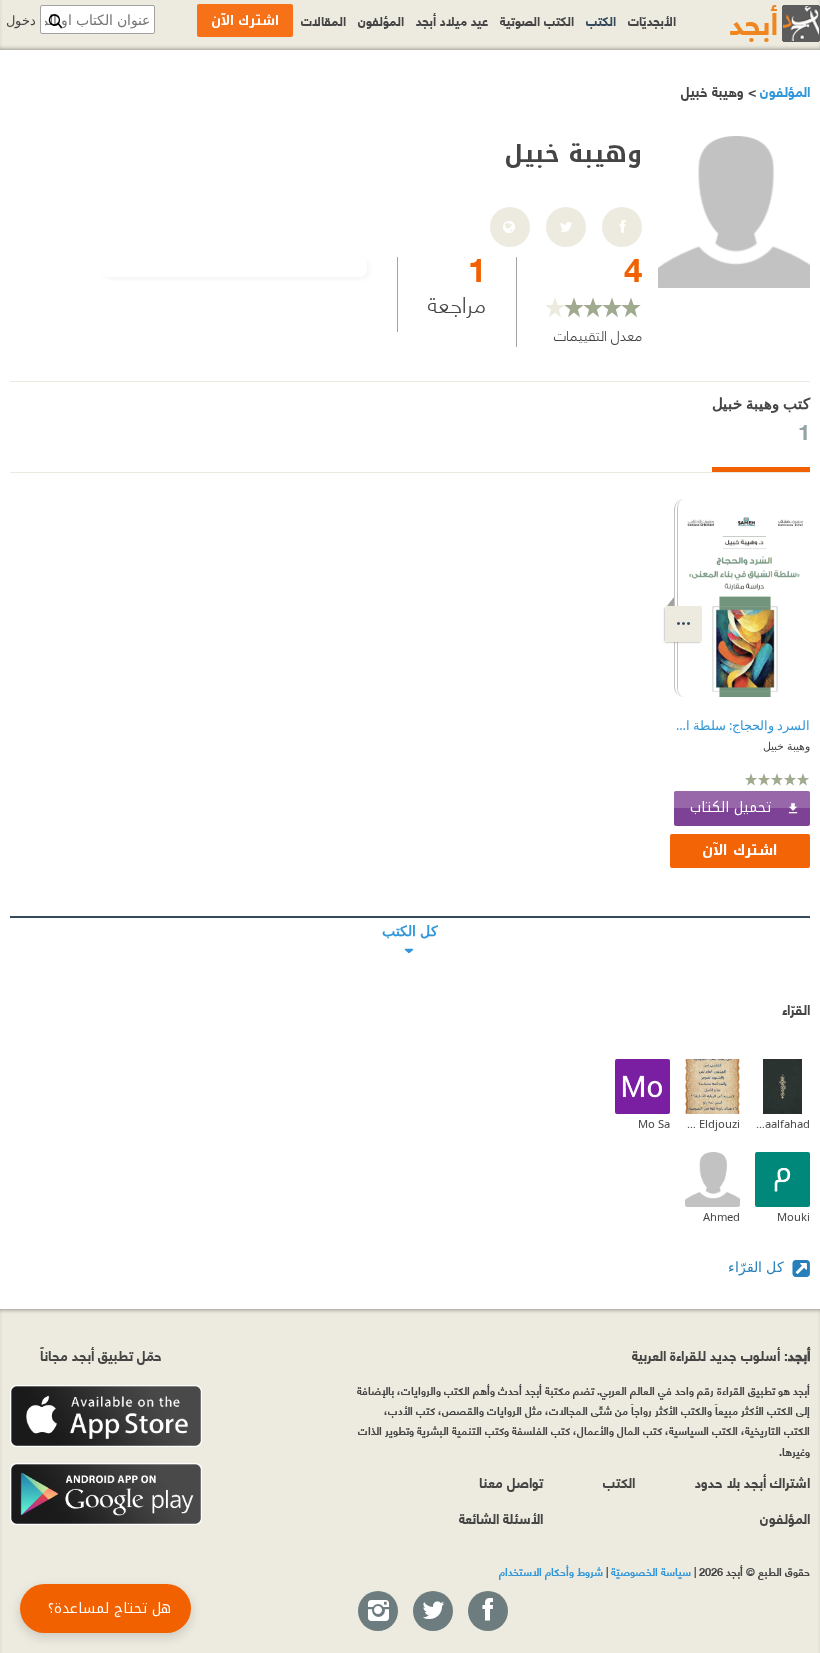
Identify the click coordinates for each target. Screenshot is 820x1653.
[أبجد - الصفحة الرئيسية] (750, 23)
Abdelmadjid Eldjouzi (712, 1123)
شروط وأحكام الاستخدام (551, 1571)
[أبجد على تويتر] (432, 1612)
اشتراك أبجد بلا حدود (752, 1481)
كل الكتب (410, 917)
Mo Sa (654, 1123)
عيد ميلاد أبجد (452, 20)
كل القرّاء (758, 1266)
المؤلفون (783, 90)
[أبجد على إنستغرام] (377, 1612)
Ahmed (721, 1216)
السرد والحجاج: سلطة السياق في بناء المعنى (742, 725)
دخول (21, 20)
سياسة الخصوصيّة (651, 1571)
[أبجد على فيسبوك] (487, 1612)
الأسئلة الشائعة (501, 1517)
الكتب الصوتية (537, 20)
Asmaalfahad (782, 1123)
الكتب (601, 20)
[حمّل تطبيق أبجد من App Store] (106, 1416)
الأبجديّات (652, 20)
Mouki (793, 1216)
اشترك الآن (740, 850)
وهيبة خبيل (786, 745)
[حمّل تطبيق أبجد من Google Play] (106, 1494)
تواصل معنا (511, 1481)
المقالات (323, 20)
